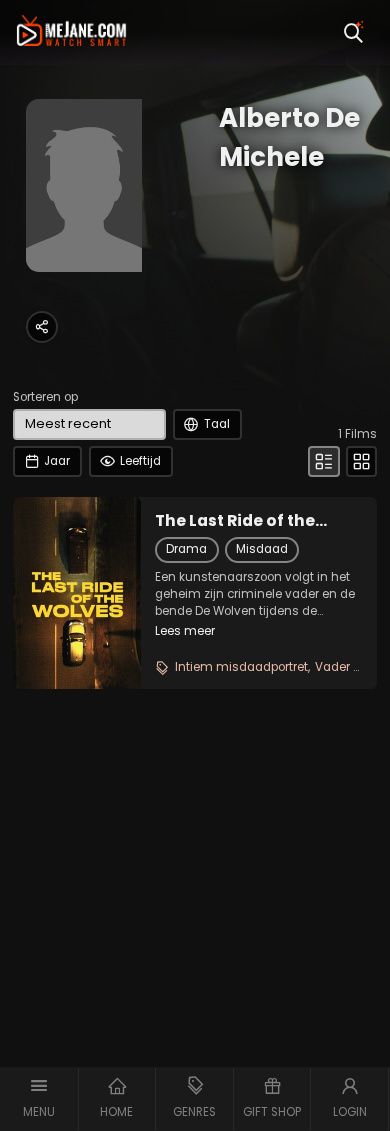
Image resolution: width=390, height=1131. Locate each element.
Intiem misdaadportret (241, 667)
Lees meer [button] (185, 631)
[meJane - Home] (71, 32)
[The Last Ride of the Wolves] (77, 593)
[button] (39, 1099)
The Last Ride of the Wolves (235, 521)
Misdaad (262, 549)
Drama (186, 549)
